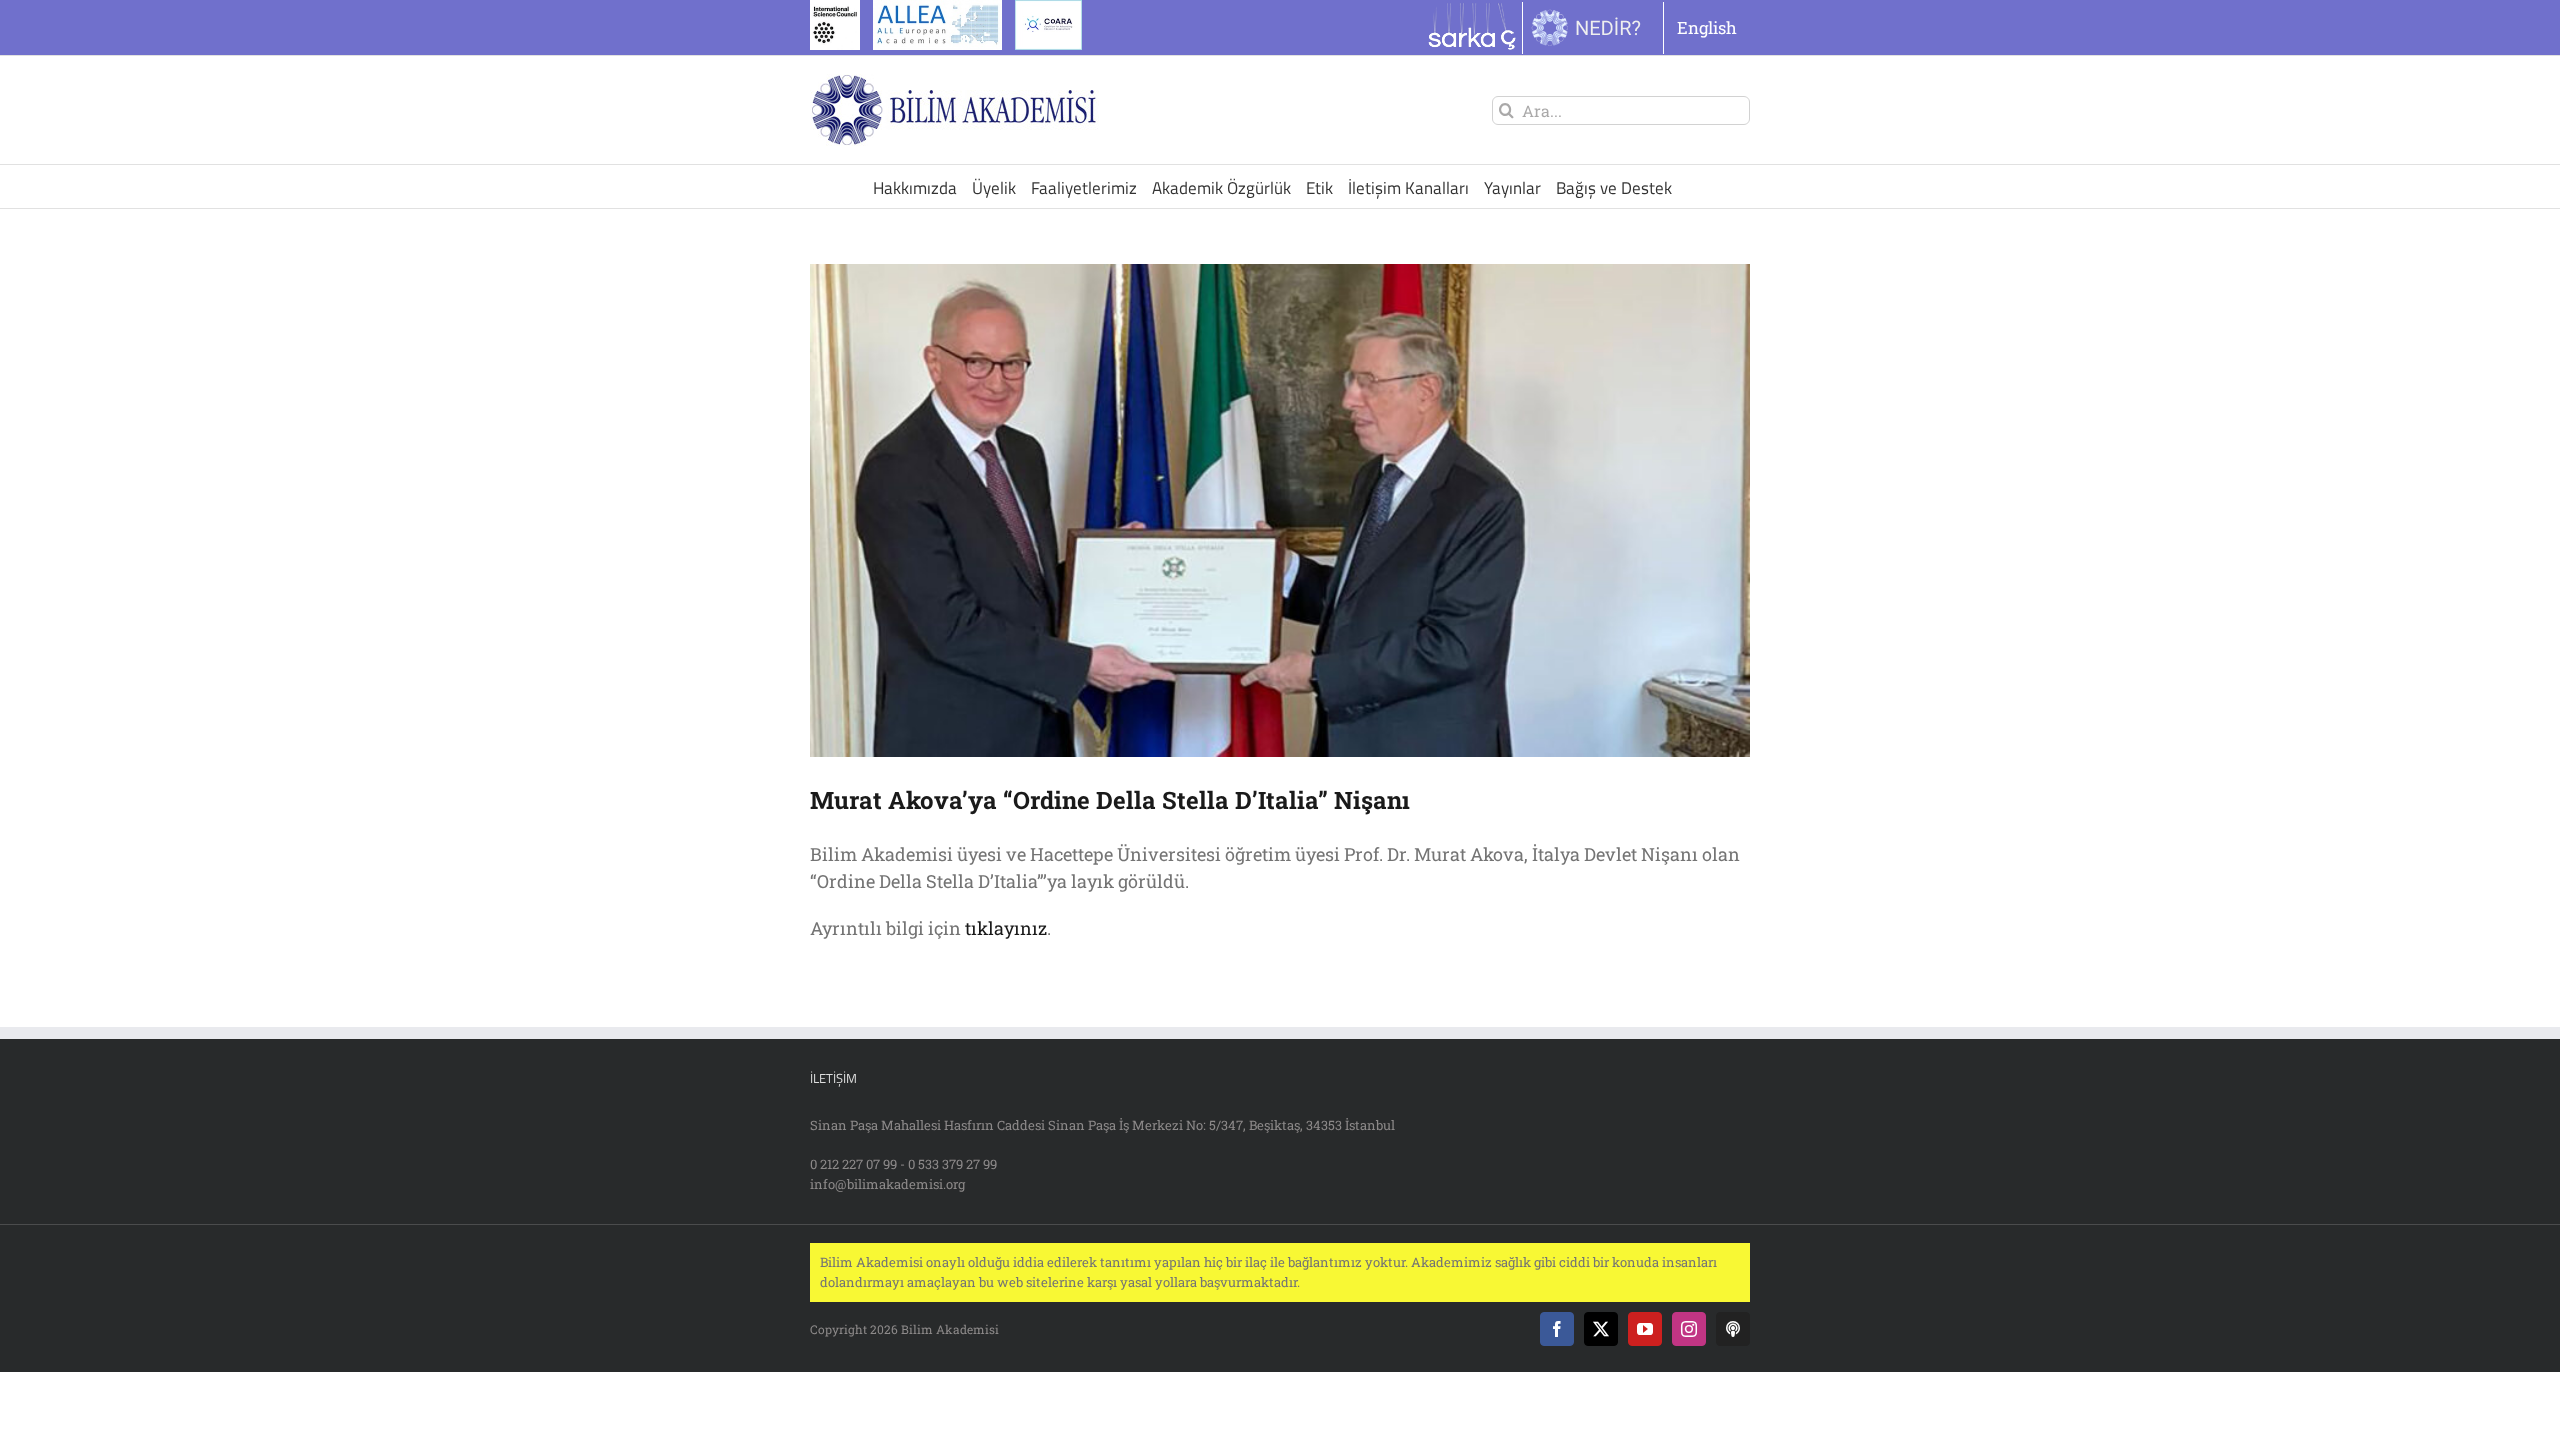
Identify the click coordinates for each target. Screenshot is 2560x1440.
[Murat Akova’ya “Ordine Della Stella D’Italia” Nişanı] (1280, 510)
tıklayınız (1006, 928)
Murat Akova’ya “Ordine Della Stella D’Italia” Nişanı (1110, 800)
